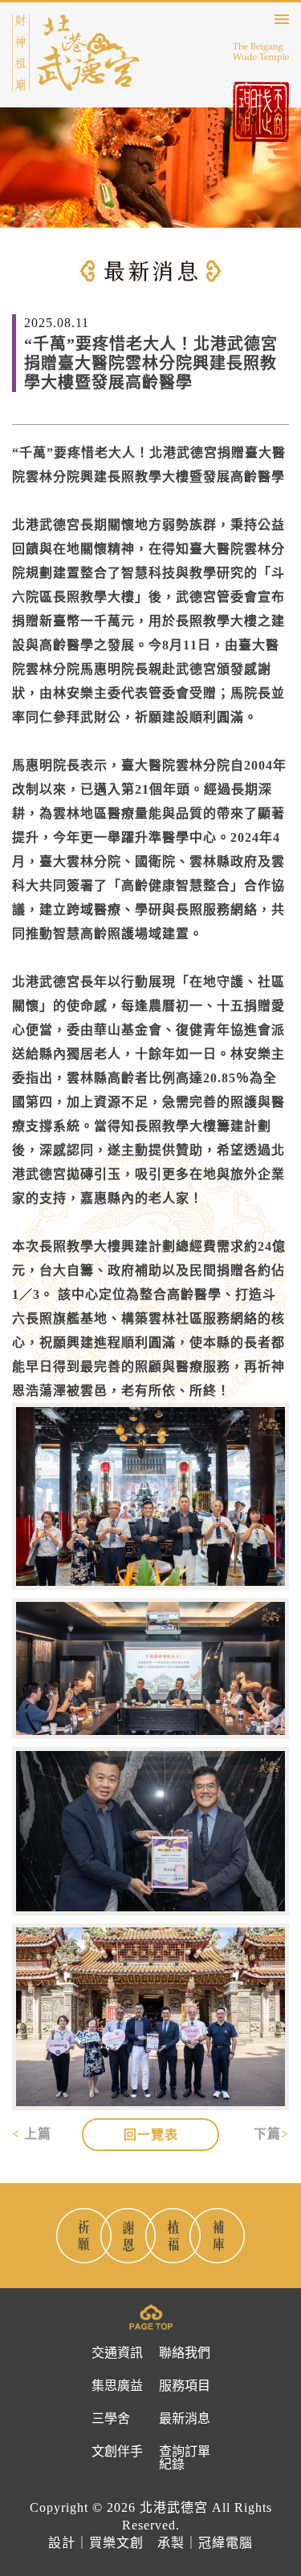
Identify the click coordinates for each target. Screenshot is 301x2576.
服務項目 (185, 2386)
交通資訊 (117, 2353)
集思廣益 (117, 2386)
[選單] (282, 19)
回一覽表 (151, 2135)
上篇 (38, 2134)
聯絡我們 (185, 2353)
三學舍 (111, 2419)
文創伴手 (117, 2452)
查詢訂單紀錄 (185, 2458)
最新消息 (185, 2419)
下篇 (267, 2134)
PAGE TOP (151, 2317)
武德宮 (76, 53)
